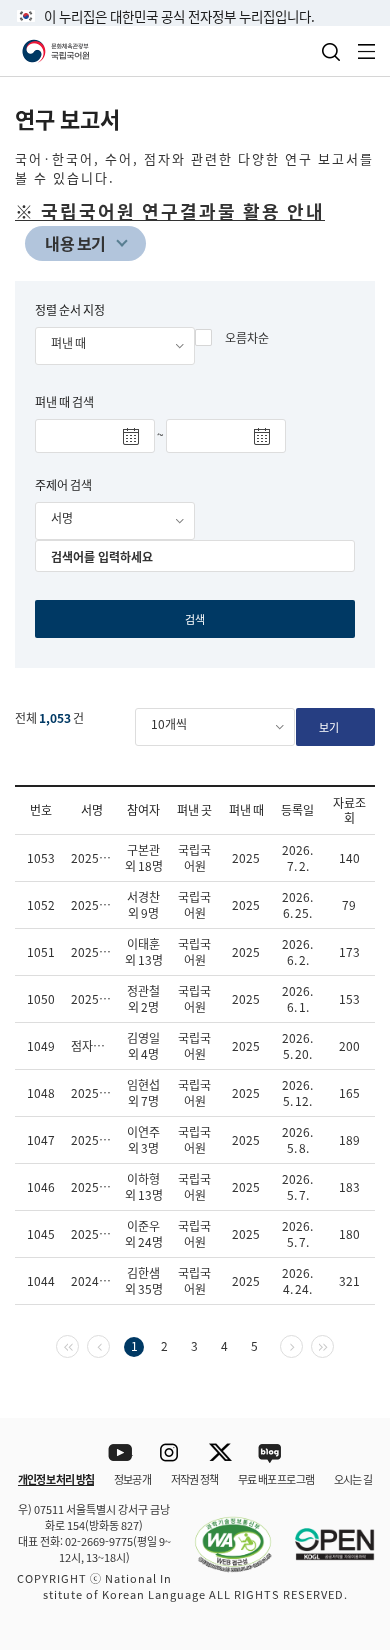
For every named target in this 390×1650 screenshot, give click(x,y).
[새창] (223, 1532)
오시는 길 (353, 1479)
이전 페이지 (109, 1344)
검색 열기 (331, 52)
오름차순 (247, 338)
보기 (329, 727)
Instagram (170, 1453)
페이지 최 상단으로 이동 (349, 1392)
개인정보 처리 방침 (56, 1479)
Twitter (220, 1453)
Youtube (120, 1453)
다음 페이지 (302, 1344)
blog (270, 1453)
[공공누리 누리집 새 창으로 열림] (325, 1532)
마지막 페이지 (333, 1344)
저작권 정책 (194, 1479)
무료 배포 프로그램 (276, 1479)
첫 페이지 (78, 1344)
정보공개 (132, 1479)
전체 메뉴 (367, 51)
